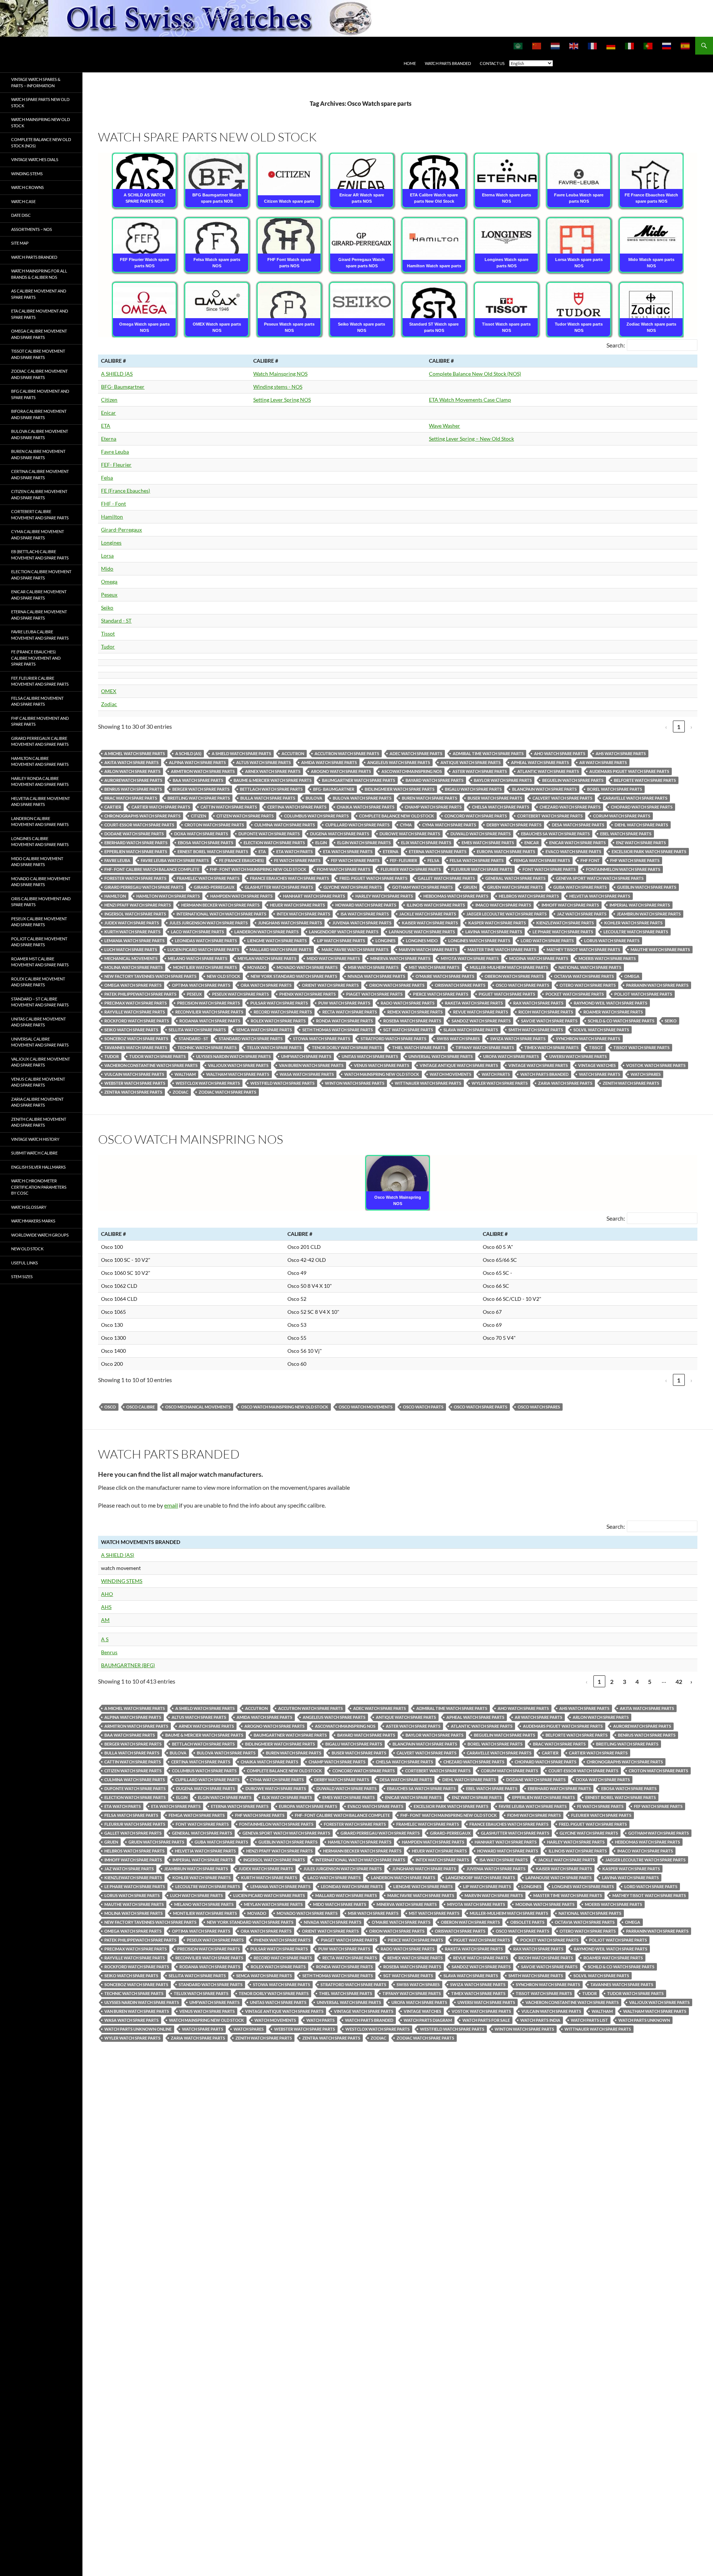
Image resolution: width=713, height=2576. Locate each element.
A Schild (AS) (188, 753)
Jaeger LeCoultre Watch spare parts (507, 914)
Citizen (109, 400)
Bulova (314, 798)
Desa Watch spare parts (578, 825)
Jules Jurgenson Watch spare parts (209, 923)
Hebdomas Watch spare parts (456, 896)
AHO (107, 1594)
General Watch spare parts (515, 878)
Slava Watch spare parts (471, 1030)
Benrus (109, 1652)
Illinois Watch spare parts (436, 905)
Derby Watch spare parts (514, 825)
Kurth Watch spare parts (132, 932)
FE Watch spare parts (297, 860)
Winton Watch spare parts (355, 1083)
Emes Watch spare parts (488, 843)
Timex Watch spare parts (551, 1047)
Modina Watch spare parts (539, 958)
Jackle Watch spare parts (428, 914)
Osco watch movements (366, 1407)
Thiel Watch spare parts (419, 1047)
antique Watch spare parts (471, 762)
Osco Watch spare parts (522, 985)
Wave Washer (445, 426)
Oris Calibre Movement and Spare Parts (41, 902)
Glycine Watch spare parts (353, 887)
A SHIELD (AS (117, 374)
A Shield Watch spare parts (241, 753)
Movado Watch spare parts (307, 967)
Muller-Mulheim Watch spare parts (509, 967)
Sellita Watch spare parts (197, 1030)
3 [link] (624, 1682)
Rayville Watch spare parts (135, 1012)
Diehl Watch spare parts (641, 825)
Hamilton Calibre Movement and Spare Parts (40, 761)
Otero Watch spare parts (588, 985)
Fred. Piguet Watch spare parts (373, 878)
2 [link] (612, 1682)
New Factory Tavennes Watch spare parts (150, 976)
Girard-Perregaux (121, 530)
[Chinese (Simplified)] (537, 46)
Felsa (107, 478)
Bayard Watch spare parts (434, 780)
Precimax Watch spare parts (136, 1003)
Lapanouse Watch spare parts (422, 932)
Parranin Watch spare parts (657, 985)
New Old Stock (27, 1249)
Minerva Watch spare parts (400, 958)
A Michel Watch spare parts (135, 753)
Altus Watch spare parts (263, 762)
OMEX (109, 691)
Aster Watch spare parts (480, 771)
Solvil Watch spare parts (601, 1030)
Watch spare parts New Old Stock (207, 137)
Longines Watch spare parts (479, 941)
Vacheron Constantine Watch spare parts (151, 1065)
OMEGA (632, 976)
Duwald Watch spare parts (481, 834)
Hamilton (112, 517)
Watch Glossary (29, 1207)
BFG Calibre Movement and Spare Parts (40, 394)
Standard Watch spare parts (251, 1039)
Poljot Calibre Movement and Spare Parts (39, 942)
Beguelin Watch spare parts (573, 780)
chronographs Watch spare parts (142, 816)
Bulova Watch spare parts (362, 798)
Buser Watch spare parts (495, 798)
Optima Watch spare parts (201, 985)
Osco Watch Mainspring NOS (191, 1139)
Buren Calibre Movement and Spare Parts (38, 454)
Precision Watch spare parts (209, 1003)
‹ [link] (666, 727)
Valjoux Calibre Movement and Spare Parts (40, 1062)
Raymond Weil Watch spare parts (611, 1003)
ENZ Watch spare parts (641, 843)
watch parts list (589, 2020)
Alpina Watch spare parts (197, 762)
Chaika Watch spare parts (366, 807)
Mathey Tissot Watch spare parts (583, 949)
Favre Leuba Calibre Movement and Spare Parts (40, 635)
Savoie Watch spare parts (549, 1021)
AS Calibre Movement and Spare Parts (39, 294)
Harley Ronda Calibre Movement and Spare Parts (40, 781)
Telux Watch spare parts (274, 1047)
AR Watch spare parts (603, 762)
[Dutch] (556, 46)
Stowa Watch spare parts (322, 1039)
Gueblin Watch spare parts (647, 887)
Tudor (108, 647)
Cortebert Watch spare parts (550, 816)
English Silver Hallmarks (38, 1167)
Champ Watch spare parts (433, 807)
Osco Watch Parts (423, 1407)
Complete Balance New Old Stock (397, 816)
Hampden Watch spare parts (241, 896)
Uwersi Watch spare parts (578, 1056)
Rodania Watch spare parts (210, 1021)
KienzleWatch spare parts (565, 923)
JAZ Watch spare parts (582, 914)
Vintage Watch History (35, 1139)
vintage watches (597, 1065)
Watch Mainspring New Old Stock (382, 1074)
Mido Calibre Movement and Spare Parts (37, 862)
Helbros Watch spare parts (529, 896)
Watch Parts (496, 1074)
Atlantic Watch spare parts (548, 771)
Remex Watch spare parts (415, 1012)
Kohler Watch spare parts (633, 923)
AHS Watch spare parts (621, 753)
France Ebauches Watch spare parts (289, 878)
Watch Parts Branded (448, 63)
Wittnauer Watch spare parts (428, 1083)
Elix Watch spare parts (426, 843)
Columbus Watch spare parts (316, 816)
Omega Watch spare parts (133, 985)
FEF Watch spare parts (355, 860)
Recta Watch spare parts (350, 1012)
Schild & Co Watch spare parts (621, 1021)
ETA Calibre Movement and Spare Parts (40, 314)
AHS (106, 1607)
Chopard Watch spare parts (642, 807)
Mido (107, 569)
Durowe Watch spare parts (410, 834)
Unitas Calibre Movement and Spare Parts (38, 1022)
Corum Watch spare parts (622, 816)
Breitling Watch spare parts (199, 798)
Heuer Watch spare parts (297, 905)
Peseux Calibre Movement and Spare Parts (39, 922)
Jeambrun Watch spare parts (649, 914)
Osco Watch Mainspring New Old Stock (285, 1407)
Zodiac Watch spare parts (227, 1092)
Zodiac (109, 704)
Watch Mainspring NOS (280, 374)
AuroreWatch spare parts (133, 780)
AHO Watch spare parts (560, 753)
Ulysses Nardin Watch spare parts (233, 1056)
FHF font (590, 860)
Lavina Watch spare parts (494, 932)
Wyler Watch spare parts (500, 1083)
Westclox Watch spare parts (208, 1083)
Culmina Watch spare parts (285, 825)
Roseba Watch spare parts (412, 1021)
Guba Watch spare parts (580, 887)
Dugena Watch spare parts (340, 834)
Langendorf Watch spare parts (344, 932)
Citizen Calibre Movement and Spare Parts (39, 494)
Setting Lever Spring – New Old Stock (471, 439)
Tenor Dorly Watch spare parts (347, 1047)
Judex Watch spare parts (132, 923)
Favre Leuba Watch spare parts (175, 860)
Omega (109, 582)
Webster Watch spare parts (135, 1083)
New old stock (224, 976)
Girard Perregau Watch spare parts (144, 887)
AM (105, 1620)
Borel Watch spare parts (615, 789)
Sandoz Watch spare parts (481, 1021)
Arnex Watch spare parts (273, 771)
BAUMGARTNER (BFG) (128, 1665)
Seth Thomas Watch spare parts (338, 1030)
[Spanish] (686, 46)
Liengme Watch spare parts (277, 941)
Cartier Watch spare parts (161, 807)
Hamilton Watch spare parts (168, 896)
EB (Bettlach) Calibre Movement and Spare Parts (40, 555)
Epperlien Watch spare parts (136, 851)
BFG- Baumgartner (123, 387)
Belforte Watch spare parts (645, 780)
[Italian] (630, 46)
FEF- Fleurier (116, 465)
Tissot (108, 634)
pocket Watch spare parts (575, 994)
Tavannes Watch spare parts (136, 1047)
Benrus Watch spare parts (133, 789)
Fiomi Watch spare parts (344, 869)
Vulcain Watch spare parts (134, 1074)
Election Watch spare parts (274, 843)
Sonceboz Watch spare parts (136, 1039)
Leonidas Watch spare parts (206, 941)
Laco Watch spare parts (197, 932)
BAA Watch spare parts (198, 780)
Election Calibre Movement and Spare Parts (41, 575)
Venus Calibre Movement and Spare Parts (38, 1082)
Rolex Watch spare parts (278, 1021)
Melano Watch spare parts (198, 958)
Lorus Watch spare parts (612, 941)
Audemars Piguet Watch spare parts (629, 771)
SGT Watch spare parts (408, 1030)
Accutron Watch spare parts (347, 753)
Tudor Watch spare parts (157, 1056)
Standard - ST (116, 621)
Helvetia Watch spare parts (600, 896)
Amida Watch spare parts (329, 762)
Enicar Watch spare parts (577, 843)
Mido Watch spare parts (333, 958)
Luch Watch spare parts (131, 949)
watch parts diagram (428, 2020)
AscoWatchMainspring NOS (412, 771)
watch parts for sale (486, 2020)
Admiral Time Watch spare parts (488, 753)
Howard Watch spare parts (366, 905)
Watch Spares (646, 1074)
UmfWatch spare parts (306, 1056)
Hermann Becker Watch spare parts (220, 905)
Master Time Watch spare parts (502, 949)
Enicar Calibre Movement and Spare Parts (39, 595)
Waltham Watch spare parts (238, 1074)
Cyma (406, 825)
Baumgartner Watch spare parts (359, 780)
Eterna (109, 439)
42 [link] (679, 1682)
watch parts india (540, 2020)
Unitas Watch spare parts (370, 1056)
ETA (106, 426)
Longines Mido (422, 941)
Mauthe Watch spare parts (660, 949)
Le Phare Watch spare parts (563, 932)
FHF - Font (113, 504)
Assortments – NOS (32, 229)
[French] (593, 46)
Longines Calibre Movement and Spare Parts (40, 842)
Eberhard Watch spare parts (136, 843)
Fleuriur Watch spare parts (482, 869)
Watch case (23, 201)
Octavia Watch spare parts (584, 976)
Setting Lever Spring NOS (282, 400)
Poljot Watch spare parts (643, 994)
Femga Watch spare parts (542, 860)
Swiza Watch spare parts (518, 1039)
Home (410, 63)
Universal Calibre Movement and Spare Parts (40, 1042)
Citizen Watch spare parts (245, 816)
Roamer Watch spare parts (613, 1012)
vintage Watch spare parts (538, 1065)
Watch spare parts (600, 1074)
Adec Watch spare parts (416, 753)
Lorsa (107, 556)
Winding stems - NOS (278, 387)
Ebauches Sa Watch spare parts (555, 834)
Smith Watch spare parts (536, 1030)
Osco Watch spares (539, 1407)
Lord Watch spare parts (547, 941)
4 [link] (637, 1682)
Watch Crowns (27, 187)
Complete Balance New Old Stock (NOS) (475, 374)
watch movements (450, 1074)
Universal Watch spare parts (441, 1056)
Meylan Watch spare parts (267, 958)
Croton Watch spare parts (214, 825)
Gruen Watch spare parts (515, 887)
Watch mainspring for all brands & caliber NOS (39, 274)
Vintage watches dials (35, 159)
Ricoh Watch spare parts (546, 1012)
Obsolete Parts (527, 1922)
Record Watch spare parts (283, 1012)
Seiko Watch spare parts (131, 1030)
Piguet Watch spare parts (507, 994)
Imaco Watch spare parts (503, 905)
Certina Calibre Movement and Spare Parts (40, 474)
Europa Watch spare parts (506, 851)
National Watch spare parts (590, 967)
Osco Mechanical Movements (198, 1407)
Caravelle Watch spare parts (635, 798)
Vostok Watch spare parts (656, 1065)
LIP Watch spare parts (341, 941)
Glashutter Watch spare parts (279, 887)
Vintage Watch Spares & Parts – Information (36, 82)
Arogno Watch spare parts (341, 771)
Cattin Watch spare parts (229, 807)
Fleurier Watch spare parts (411, 869)
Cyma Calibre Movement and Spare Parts (38, 535)
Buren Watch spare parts (429, 798)
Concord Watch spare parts (476, 816)
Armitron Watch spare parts (203, 771)
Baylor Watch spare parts (503, 780)
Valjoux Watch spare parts (238, 1065)
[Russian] (667, 46)
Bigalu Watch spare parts (473, 789)
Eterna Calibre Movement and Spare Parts (39, 615)
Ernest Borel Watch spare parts (213, 851)
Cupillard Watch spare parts (357, 825)
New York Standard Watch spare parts (294, 976)
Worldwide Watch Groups (40, 1235)
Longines (111, 543)
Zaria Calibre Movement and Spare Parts (37, 1102)
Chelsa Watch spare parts (501, 807)
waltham (185, 1074)
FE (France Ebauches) (126, 491)
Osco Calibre (141, 1407)
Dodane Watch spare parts (134, 834)
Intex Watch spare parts (303, 914)
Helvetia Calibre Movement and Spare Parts (40, 801)
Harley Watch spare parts (384, 896)
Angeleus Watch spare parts (399, 762)
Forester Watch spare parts (135, 878)
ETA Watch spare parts (348, 851)
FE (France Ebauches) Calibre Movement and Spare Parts (36, 658)
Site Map (20, 243)
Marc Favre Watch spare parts (355, 949)
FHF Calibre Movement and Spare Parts (40, 721)
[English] (574, 46)
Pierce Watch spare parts (441, 994)
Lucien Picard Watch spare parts (203, 949)
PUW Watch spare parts (344, 1003)
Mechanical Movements (131, 958)
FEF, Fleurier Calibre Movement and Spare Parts (40, 681)
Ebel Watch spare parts (626, 834)
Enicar (108, 413)
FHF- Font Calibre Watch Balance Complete (152, 869)
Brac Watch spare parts (131, 798)
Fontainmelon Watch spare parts (623, 869)
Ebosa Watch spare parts (206, 843)
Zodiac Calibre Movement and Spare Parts (39, 374)
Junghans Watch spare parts (290, 923)
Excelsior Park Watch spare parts (649, 851)
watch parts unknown (644, 2020)
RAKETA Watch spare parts (474, 1003)
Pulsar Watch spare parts (279, 1003)
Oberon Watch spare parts (514, 976)
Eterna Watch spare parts (438, 851)
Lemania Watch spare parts (134, 941)
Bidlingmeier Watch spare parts (400, 789)
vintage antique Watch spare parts (459, 1065)
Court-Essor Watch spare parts (139, 825)
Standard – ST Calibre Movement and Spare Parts (40, 1002)
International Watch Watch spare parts (221, 914)
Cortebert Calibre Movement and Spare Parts (40, 515)
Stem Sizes (22, 1276)
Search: (616, 345)
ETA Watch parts (294, 851)
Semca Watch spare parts (264, 1030)
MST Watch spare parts (434, 967)
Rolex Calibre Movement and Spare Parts (38, 982)
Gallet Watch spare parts (446, 878)
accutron (293, 753)
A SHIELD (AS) (118, 1555)
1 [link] (679, 727)
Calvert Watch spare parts (562, 798)
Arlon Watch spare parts (132, 771)
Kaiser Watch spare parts (430, 923)
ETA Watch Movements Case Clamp (470, 400)
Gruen (470, 887)
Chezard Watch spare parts (570, 807)
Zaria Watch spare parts (565, 1083)
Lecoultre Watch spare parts (636, 932)
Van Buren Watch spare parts (311, 1065)
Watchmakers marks (33, 1221)
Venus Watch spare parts (382, 1065)
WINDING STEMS (122, 1581)
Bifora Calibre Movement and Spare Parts (39, 414)
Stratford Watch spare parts (393, 1039)
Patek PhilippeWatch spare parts (140, 994)
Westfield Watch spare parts (282, 1083)
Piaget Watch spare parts (374, 994)
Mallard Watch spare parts (280, 949)
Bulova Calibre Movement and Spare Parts (40, 434)
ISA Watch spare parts (365, 914)
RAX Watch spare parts (538, 1003)
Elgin (321, 843)
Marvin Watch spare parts (428, 949)
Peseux (109, 595)
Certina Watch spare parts (297, 807)
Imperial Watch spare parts (640, 905)
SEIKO (671, 1021)
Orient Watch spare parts (330, 985)
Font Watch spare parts (549, 869)
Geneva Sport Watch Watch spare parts (600, 878)
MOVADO (257, 967)
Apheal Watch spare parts (540, 762)
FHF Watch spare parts (635, 860)
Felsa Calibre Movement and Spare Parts (37, 701)
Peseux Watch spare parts (240, 994)
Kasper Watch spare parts (497, 923)
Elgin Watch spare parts (364, 843)
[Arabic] (518, 46)
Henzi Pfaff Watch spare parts (138, 905)
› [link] (691, 727)
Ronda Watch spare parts (344, 1021)
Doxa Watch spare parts (201, 834)
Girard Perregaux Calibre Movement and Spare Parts (40, 741)
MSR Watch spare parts (373, 967)
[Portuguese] (648, 46)
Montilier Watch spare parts (205, 967)
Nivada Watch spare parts (376, 976)
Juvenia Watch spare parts (362, 923)
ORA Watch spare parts (266, 985)
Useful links (25, 1263)
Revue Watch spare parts (481, 1012)
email (171, 1505)
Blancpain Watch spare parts (544, 789)
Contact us (492, 63)
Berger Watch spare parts (201, 789)
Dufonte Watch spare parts (269, 834)
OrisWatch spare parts (460, 985)
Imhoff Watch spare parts (570, 905)
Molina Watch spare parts (134, 967)
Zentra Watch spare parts (133, 1092)
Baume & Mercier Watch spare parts (273, 780)
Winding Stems (27, 174)
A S (105, 1639)
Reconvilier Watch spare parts (209, 1012)
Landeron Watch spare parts (266, 932)
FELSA (433, 860)
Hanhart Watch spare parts (314, 896)
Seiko (107, 608)
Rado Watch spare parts (408, 1003)
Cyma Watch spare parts (449, 825)
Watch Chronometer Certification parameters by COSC (39, 1187)
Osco (110, 1407)
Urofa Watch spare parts (511, 1056)
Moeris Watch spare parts (607, 958)
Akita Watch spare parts (131, 762)
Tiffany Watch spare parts (485, 1047)
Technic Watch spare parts (207, 1047)
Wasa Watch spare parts (307, 1074)
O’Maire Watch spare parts (445, 976)
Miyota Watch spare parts (470, 958)
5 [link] (650, 1682)
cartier (113, 807)
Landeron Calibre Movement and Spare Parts (40, 822)
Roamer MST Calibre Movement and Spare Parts (40, 962)
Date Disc (21, 215)
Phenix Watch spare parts (307, 994)
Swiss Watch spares (458, 1039)
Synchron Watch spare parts (588, 1039)
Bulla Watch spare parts (268, 798)
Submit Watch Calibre (34, 1153)
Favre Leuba (115, 452)
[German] (611, 46)
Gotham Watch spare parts (422, 887)
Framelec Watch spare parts (208, 878)
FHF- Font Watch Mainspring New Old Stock (258, 869)
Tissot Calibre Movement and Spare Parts (38, 354)
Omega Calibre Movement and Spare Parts (39, 334)
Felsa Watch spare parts (477, 860)
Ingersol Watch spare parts (135, 914)
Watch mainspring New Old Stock (40, 123)
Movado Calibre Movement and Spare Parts (41, 882)
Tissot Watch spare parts (642, 1047)
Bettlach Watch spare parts (271, 789)
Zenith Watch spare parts (631, 1083)
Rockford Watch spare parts (137, 1021)
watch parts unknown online (138, 2029)
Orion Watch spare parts (397, 985)
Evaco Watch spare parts (573, 851)
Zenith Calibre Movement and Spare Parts (39, 1122)
